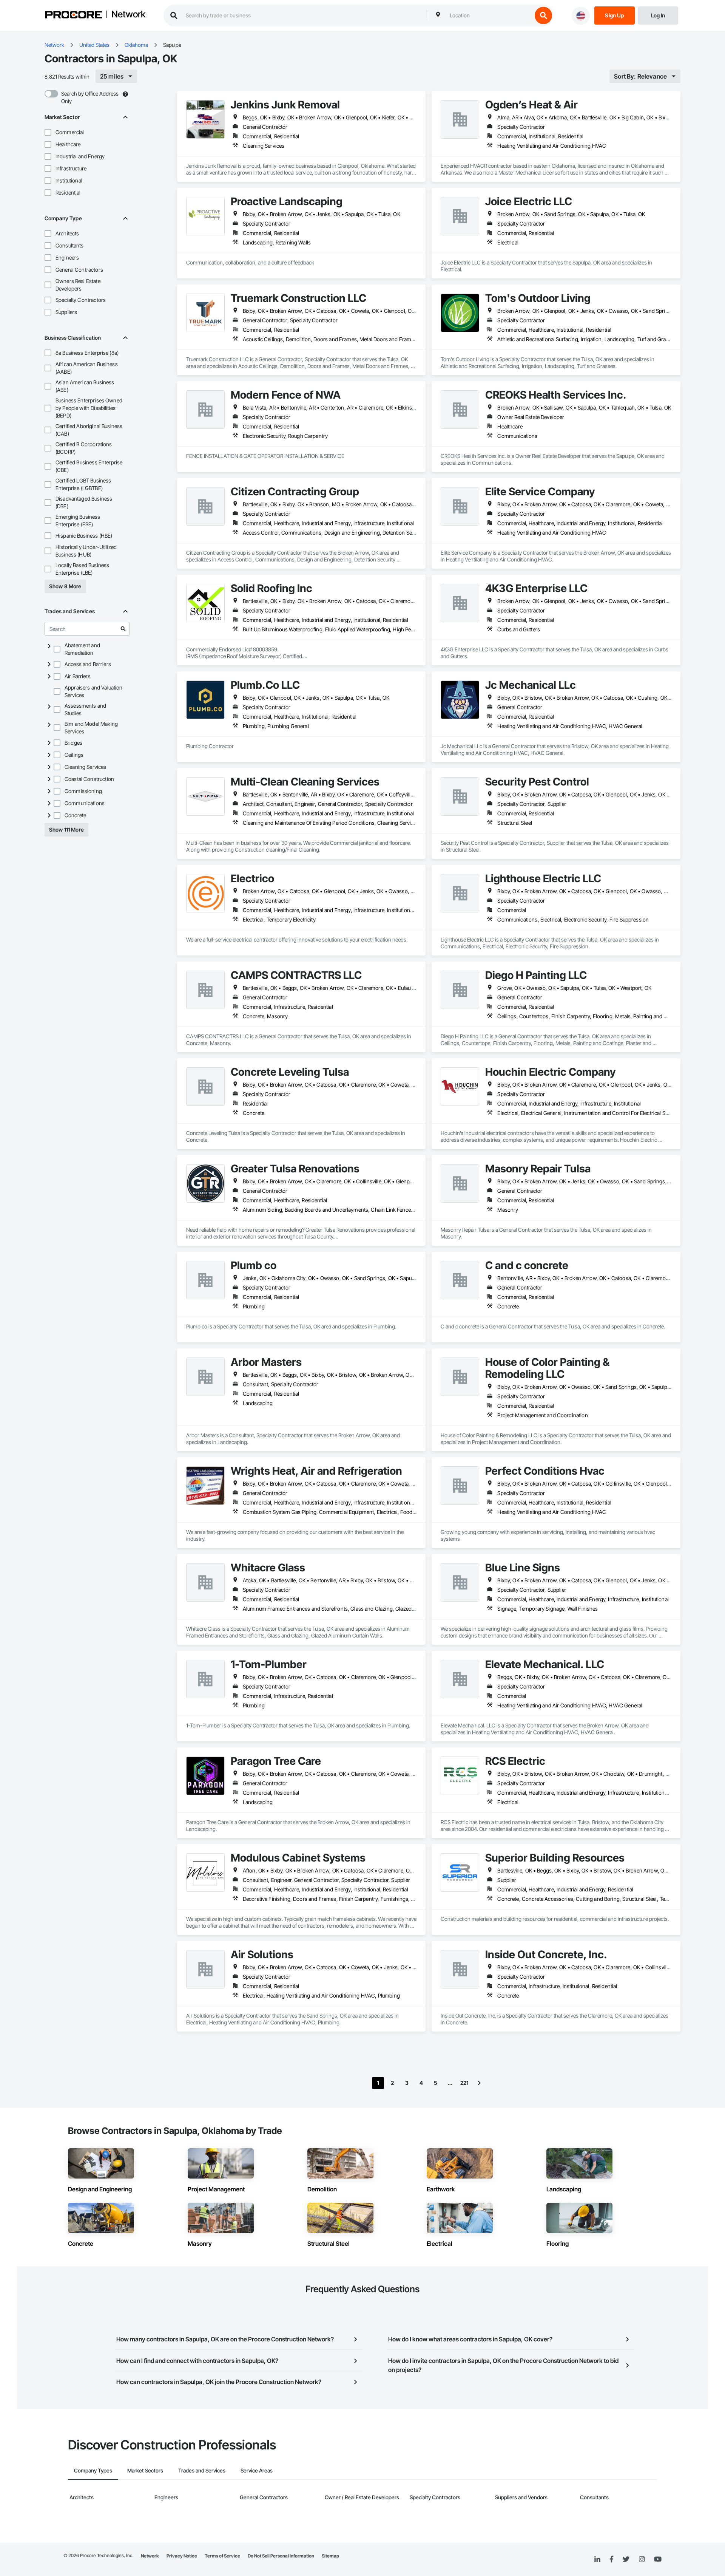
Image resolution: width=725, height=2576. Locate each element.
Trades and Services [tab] (202, 2470)
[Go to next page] (479, 2083)
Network (128, 15)
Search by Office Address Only (90, 97)
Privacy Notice (182, 2556)
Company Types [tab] (93, 2470)
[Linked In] (597, 2559)
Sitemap (330, 2556)
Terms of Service (222, 2556)
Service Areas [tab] (257, 2470)
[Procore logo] (74, 16)
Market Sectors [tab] (145, 2470)
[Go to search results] (123, 629)
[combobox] (489, 15)
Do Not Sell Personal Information (281, 2556)
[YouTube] (658, 2559)
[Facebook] (612, 2560)
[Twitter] (626, 2559)
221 (464, 2083)
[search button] (543, 15)
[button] (48, 132)
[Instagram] (642, 2560)
